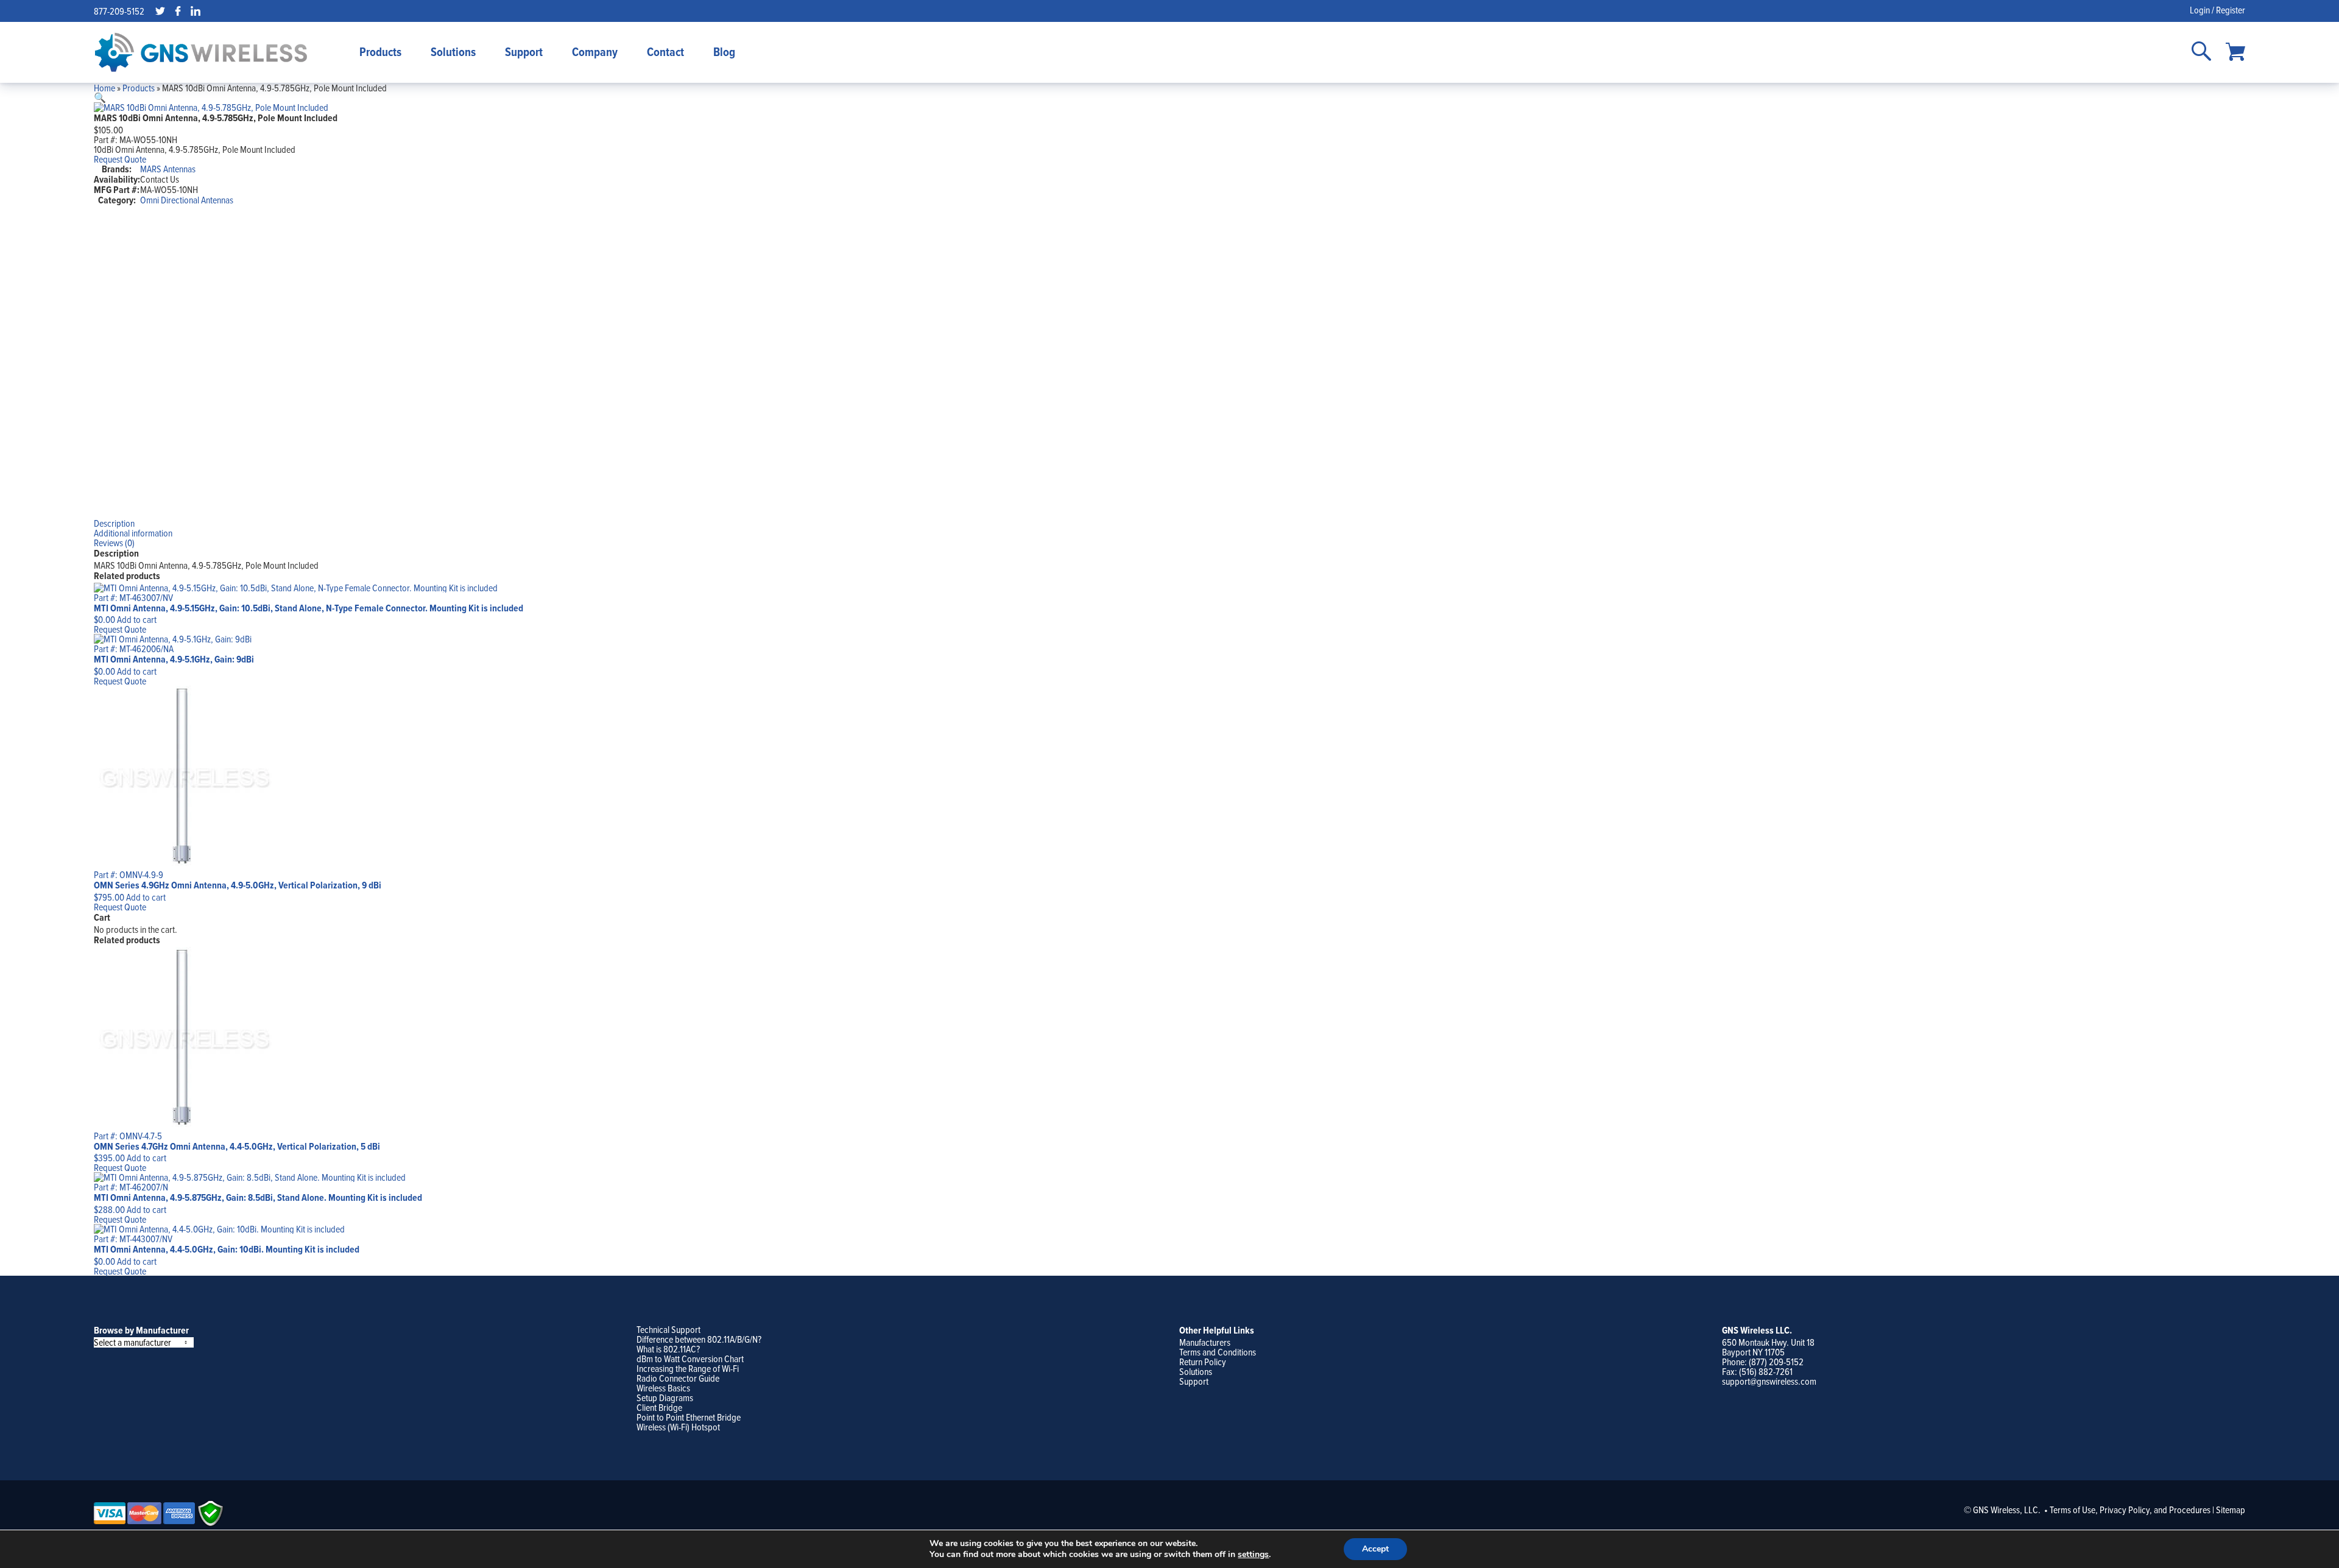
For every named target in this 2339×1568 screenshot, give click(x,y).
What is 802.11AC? (668, 1349)
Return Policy (1203, 1362)
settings (1253, 1555)
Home (104, 88)
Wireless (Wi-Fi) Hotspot (678, 1427)
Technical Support (669, 1329)
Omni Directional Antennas (187, 200)
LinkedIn (196, 11)
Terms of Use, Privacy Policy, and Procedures (2130, 1510)
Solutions (453, 52)
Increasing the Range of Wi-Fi (688, 1368)
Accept (1375, 1549)
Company (595, 52)
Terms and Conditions (1218, 1352)
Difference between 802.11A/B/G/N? (699, 1339)
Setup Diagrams (665, 1397)
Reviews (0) (114, 543)
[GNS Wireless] (201, 52)
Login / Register (2217, 10)
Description (114, 523)
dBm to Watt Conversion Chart (690, 1359)
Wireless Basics (663, 1388)
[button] (100, 97)
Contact (665, 52)
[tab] (1170, 523)
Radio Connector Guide (678, 1378)
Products (380, 52)
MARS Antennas (168, 169)
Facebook (178, 11)
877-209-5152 (119, 11)
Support (524, 52)
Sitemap (2231, 1510)
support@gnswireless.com (1769, 1381)
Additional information (133, 533)
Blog (724, 52)
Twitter (160, 11)
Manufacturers (1205, 1342)
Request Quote (120, 159)
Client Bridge (659, 1407)
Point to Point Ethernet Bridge (689, 1417)
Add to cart (137, 619)
